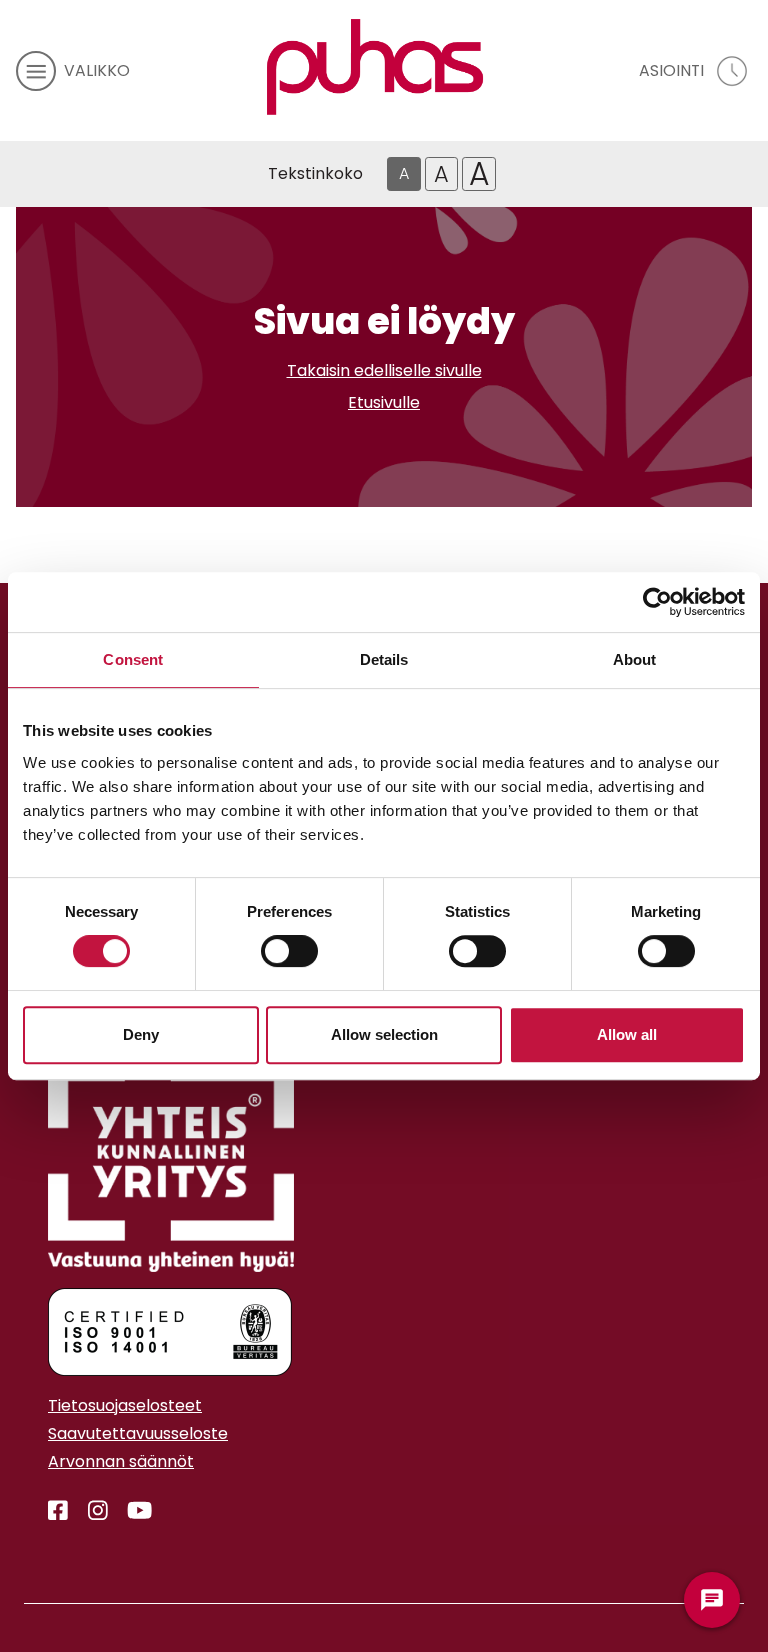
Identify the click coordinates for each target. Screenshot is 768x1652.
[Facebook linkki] (58, 1511)
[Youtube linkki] (131, 1511)
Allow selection (384, 1034)
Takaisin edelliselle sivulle (384, 370)
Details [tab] (384, 659)
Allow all (627, 1034)
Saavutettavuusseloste (138, 1433)
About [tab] (635, 659)
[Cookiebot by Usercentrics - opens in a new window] (657, 602)
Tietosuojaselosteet (125, 1405)
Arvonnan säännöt (121, 1461)
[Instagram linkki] (90, 1511)
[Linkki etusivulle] (375, 67)
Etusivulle (384, 402)
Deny (141, 1034)
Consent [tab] (133, 659)
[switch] (289, 951)
